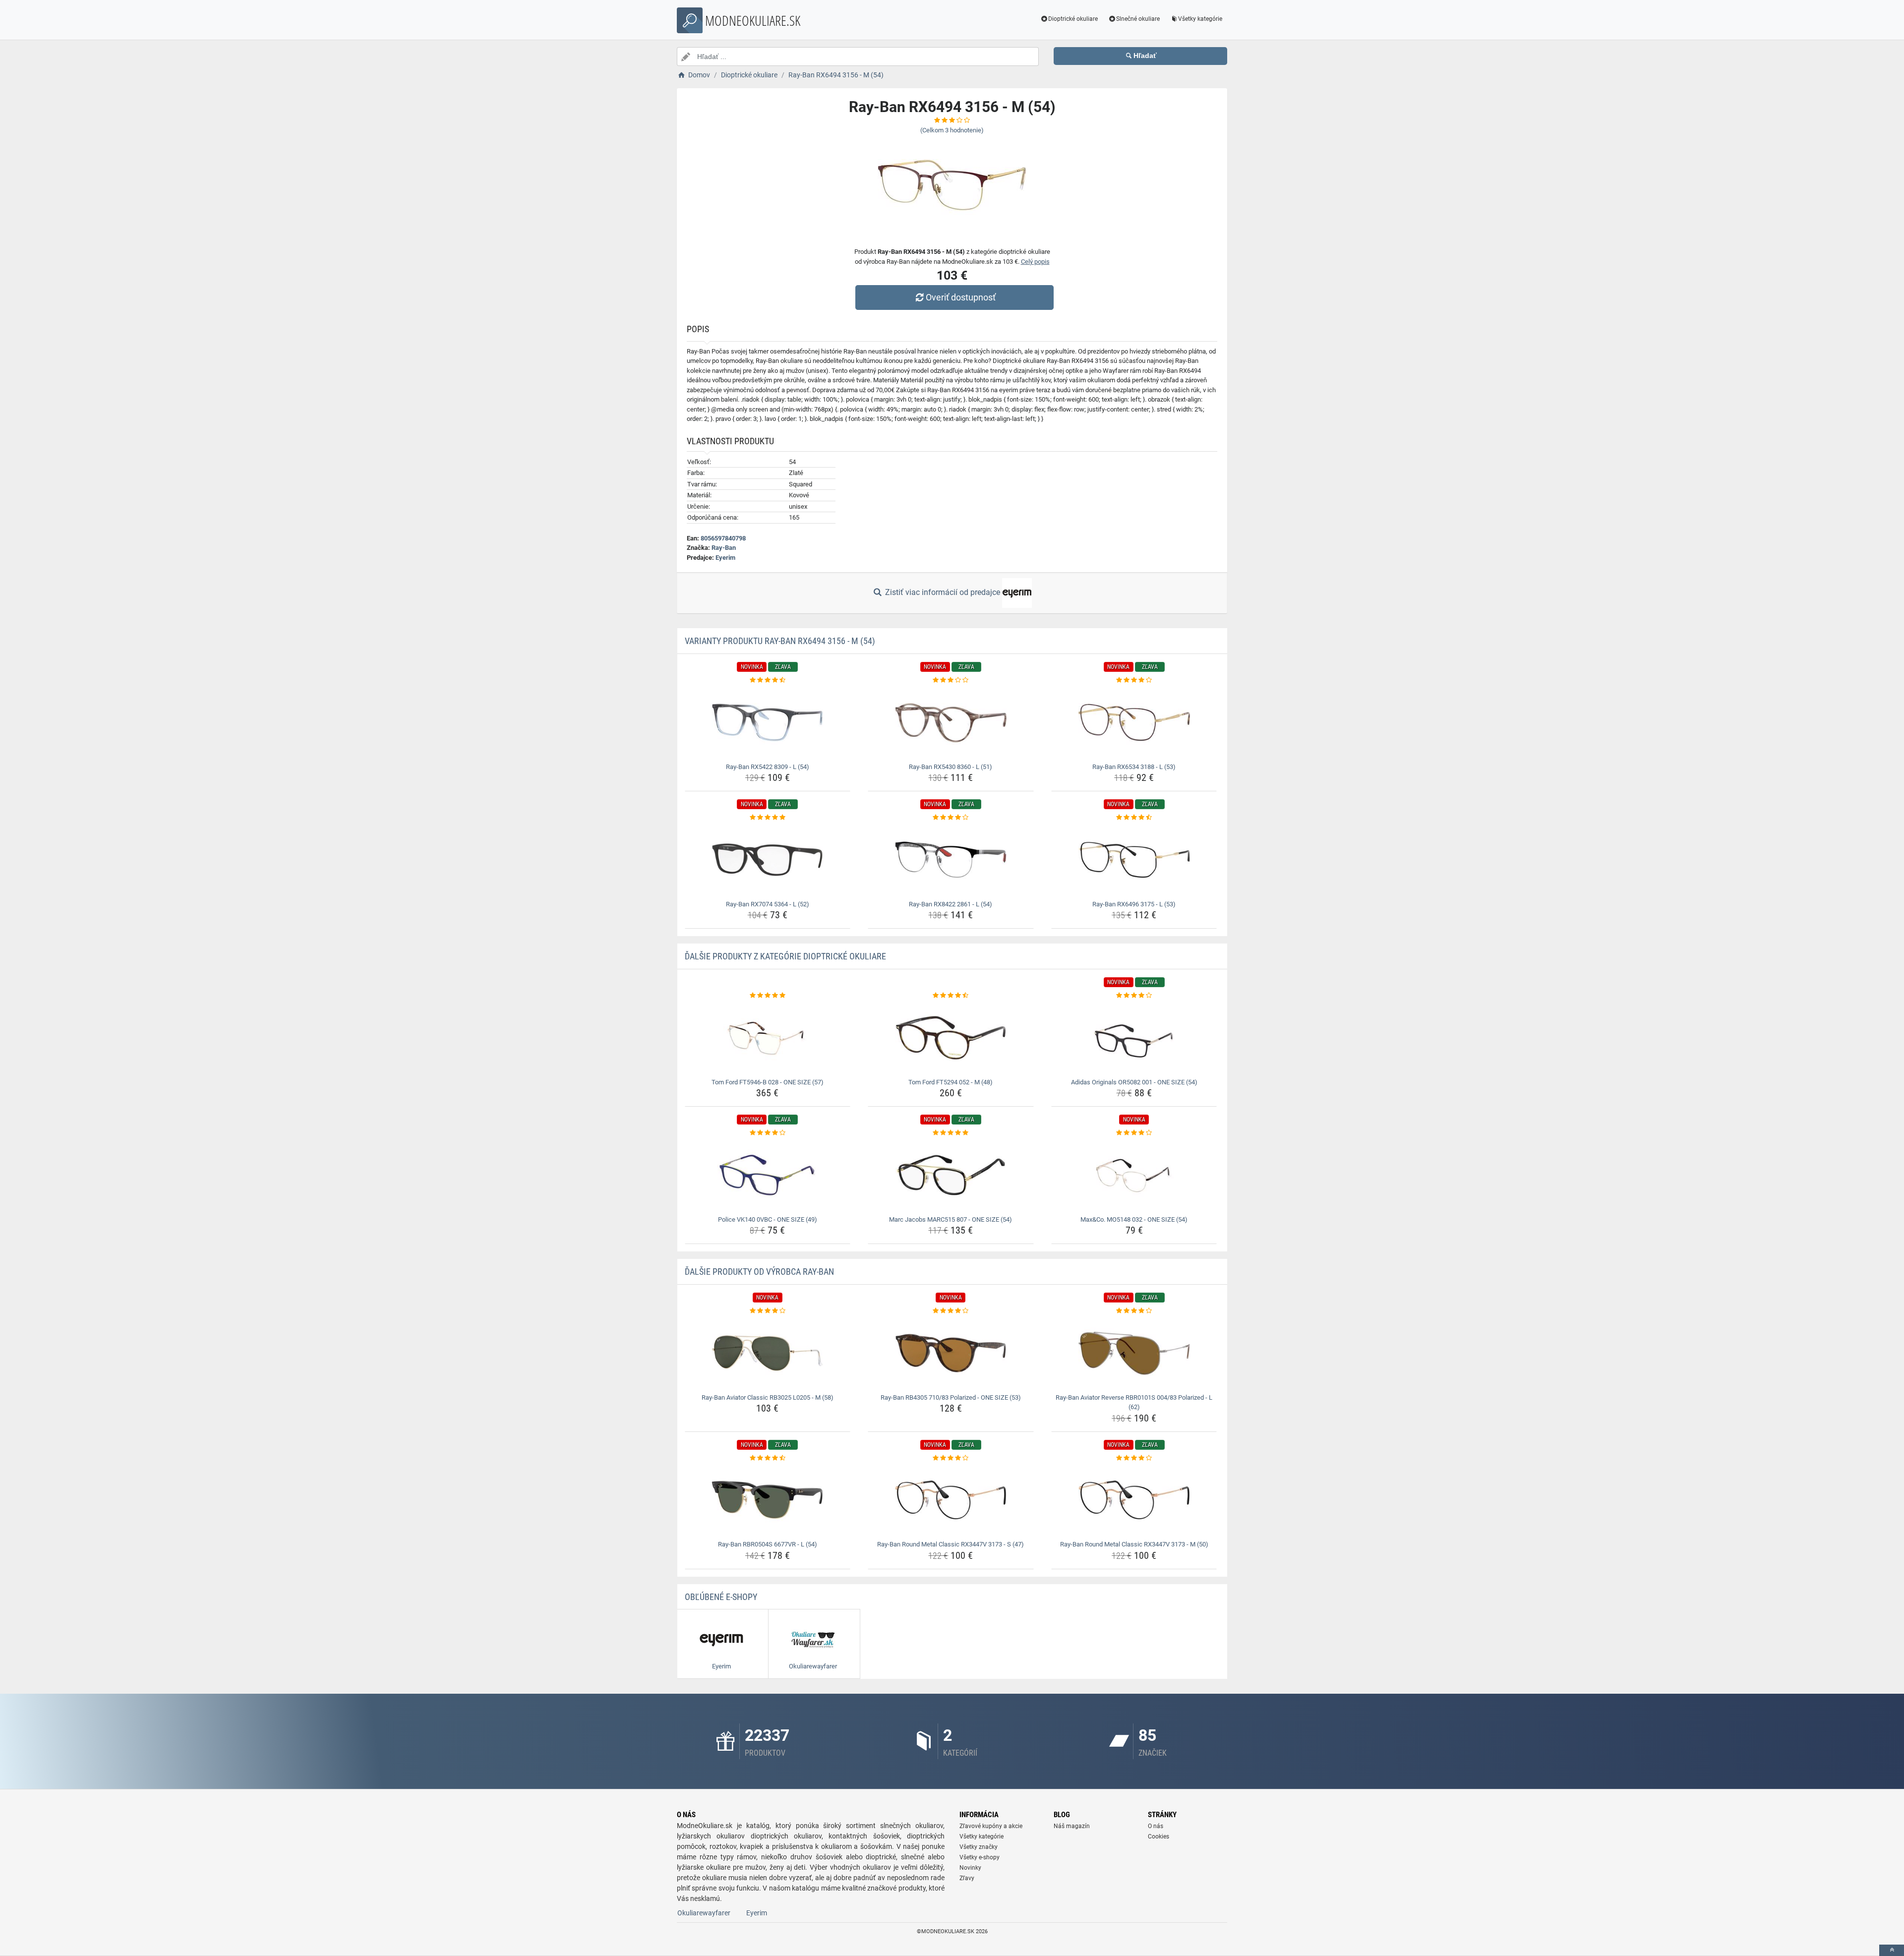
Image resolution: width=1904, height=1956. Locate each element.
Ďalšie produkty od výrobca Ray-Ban (759, 1272)
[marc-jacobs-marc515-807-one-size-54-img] (951, 1175)
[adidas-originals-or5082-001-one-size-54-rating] (1134, 996)
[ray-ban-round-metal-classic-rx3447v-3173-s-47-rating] (951, 1458)
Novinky (970, 1868)
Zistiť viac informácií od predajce (943, 592)
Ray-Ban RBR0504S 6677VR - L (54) (768, 1544)
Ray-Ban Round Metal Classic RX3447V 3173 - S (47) (951, 1544)
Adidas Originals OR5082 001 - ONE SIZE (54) (1134, 1082)
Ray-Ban (724, 548)
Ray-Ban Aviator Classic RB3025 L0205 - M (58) (768, 1397)
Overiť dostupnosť (961, 297)
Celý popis (1035, 262)
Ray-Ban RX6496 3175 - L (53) (1134, 904)
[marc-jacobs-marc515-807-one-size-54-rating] (951, 1133)
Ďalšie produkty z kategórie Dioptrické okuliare (785, 956)
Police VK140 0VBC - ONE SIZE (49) (768, 1219)
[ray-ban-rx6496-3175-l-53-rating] (1134, 818)
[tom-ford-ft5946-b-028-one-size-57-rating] (768, 996)
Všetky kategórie (1200, 19)
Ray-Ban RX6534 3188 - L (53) (1134, 767)
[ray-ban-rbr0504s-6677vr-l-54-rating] (768, 1458)
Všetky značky (979, 1847)
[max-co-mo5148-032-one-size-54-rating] (1134, 1133)
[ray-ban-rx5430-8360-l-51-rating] (951, 680)
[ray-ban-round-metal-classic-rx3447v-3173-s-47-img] (951, 1500)
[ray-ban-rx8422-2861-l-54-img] (951, 860)
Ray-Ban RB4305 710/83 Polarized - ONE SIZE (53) (951, 1397)
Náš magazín (1072, 1826)
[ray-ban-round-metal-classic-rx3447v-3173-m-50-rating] (1134, 1458)
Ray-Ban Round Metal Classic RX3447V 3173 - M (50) (1134, 1544)
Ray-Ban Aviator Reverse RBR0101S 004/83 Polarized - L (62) (1134, 1402)
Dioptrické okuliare (1073, 19)
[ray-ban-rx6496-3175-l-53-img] (1134, 860)
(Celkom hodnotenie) (952, 130)
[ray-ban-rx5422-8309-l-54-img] (768, 722)
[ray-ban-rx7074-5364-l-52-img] (768, 860)
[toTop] (1892, 1950)
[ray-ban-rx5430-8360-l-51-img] (951, 722)
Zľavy (967, 1878)
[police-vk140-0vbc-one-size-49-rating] (768, 1133)
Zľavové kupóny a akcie (991, 1826)
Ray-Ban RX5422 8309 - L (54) (768, 767)
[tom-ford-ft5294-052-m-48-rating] (951, 996)
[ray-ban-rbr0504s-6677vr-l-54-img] (768, 1500)
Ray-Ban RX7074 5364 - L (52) (768, 904)
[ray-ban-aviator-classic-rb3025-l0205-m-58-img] (768, 1353)
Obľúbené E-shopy (721, 1597)
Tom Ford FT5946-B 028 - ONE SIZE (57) (768, 1082)
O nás (1156, 1826)
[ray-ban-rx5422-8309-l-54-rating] (768, 680)
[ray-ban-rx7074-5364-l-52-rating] (768, 818)
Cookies (1159, 1837)
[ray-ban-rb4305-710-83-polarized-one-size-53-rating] (951, 1311)
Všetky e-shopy (980, 1857)
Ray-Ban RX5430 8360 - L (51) (951, 767)
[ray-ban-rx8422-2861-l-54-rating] (951, 818)
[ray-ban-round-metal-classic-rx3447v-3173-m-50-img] (1134, 1500)
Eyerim (725, 558)
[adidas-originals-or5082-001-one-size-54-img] (1134, 1038)
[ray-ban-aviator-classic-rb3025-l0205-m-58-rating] (768, 1311)
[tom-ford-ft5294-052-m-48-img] (951, 1038)
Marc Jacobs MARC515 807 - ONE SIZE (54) (951, 1219)
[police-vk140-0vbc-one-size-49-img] (768, 1175)
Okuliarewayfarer (704, 1913)
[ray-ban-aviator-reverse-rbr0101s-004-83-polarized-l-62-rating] (1134, 1311)
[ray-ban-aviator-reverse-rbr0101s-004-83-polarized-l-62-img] (1134, 1353)
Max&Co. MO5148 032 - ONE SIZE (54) (1134, 1219)
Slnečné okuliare (1138, 19)
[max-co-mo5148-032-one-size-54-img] (1134, 1175)
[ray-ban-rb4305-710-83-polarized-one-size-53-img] (951, 1353)
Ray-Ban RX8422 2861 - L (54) (951, 904)
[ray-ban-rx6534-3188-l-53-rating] (1134, 680)
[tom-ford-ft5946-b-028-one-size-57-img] (768, 1038)
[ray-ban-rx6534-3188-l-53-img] (1134, 722)
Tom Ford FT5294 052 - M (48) (951, 1082)
